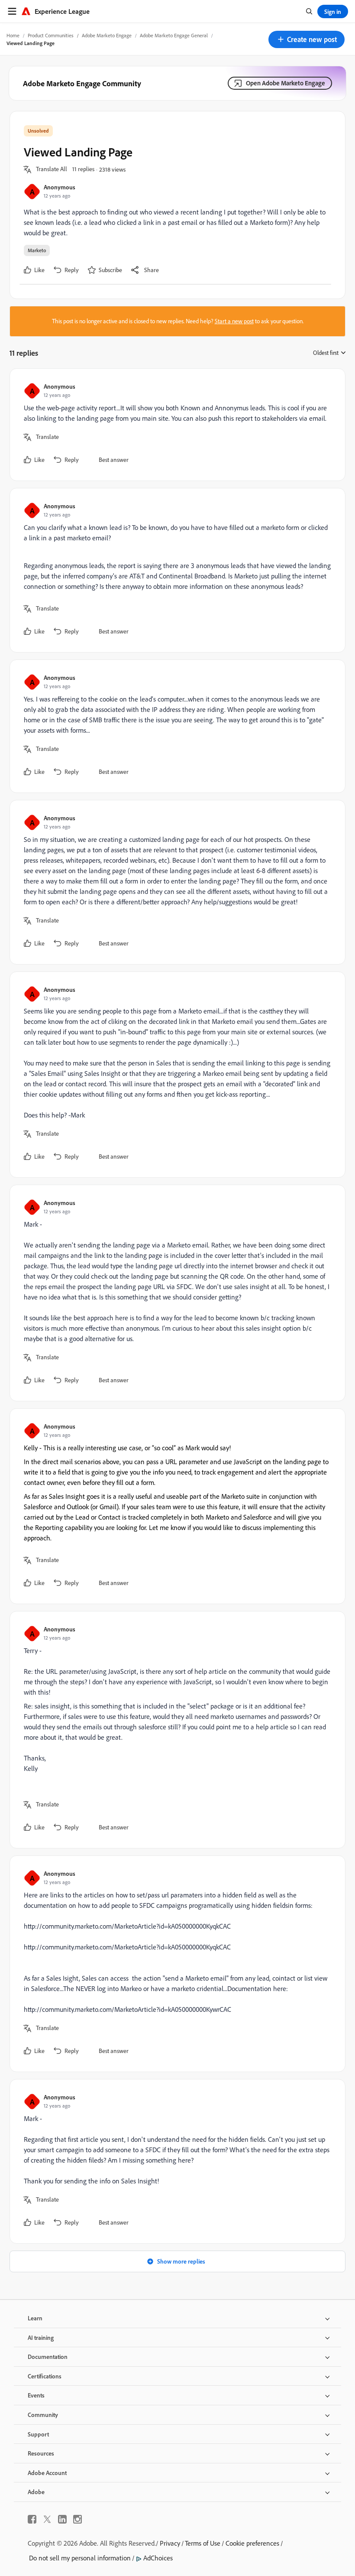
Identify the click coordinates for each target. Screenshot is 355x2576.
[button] (307, 39)
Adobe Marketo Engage (107, 35)
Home (13, 35)
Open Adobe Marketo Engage (286, 83)
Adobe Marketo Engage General (174, 35)
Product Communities (51, 35)
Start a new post (234, 321)
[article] (175, 425)
